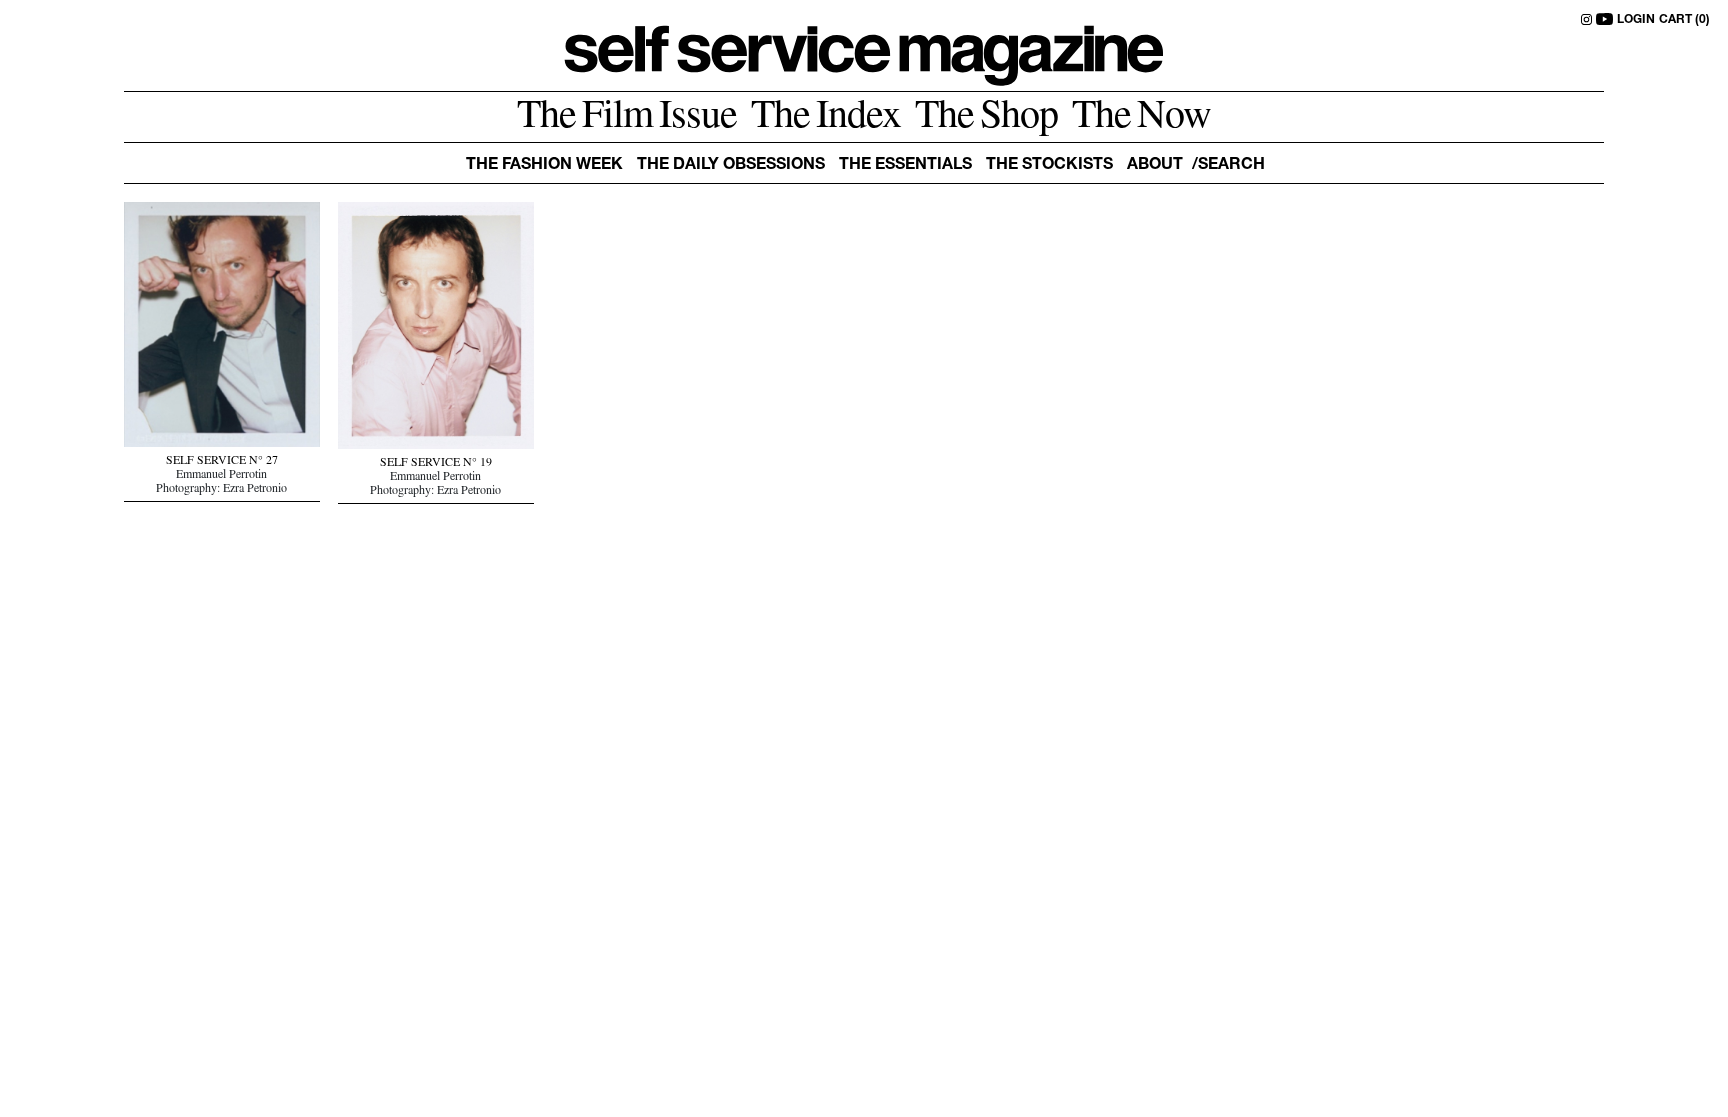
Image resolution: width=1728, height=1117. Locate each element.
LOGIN (1636, 20)
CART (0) (1684, 20)
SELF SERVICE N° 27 (222, 462)
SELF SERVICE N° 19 (436, 464)
